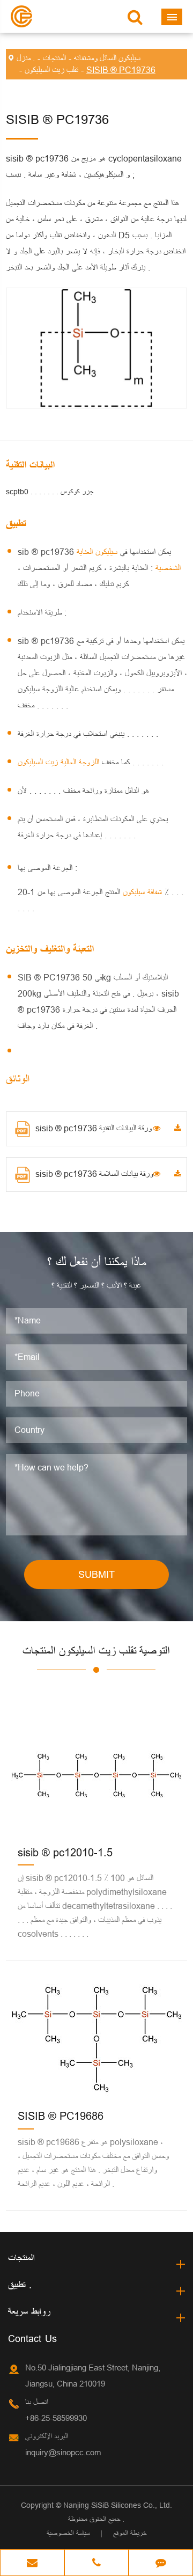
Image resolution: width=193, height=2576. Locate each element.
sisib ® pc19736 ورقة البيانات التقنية (94, 1128)
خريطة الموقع (130, 2533)
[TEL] (96, 2564)
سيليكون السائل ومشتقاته (107, 58)
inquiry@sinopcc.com (63, 2452)
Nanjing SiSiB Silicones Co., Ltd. (118, 2505)
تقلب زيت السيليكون (51, 70)
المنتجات (54, 58)
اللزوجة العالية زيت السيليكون (75, 762)
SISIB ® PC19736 (121, 70)
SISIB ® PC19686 (61, 2116)
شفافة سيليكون (141, 892)
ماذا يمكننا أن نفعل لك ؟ (96, 1263)
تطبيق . (20, 2285)
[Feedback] (161, 2564)
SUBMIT (96, 1574)
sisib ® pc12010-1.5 (65, 1852)
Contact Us (32, 2339)
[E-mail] (32, 2564)
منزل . (26, 58)
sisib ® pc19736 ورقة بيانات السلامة (94, 1174)
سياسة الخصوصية (68, 2533)
